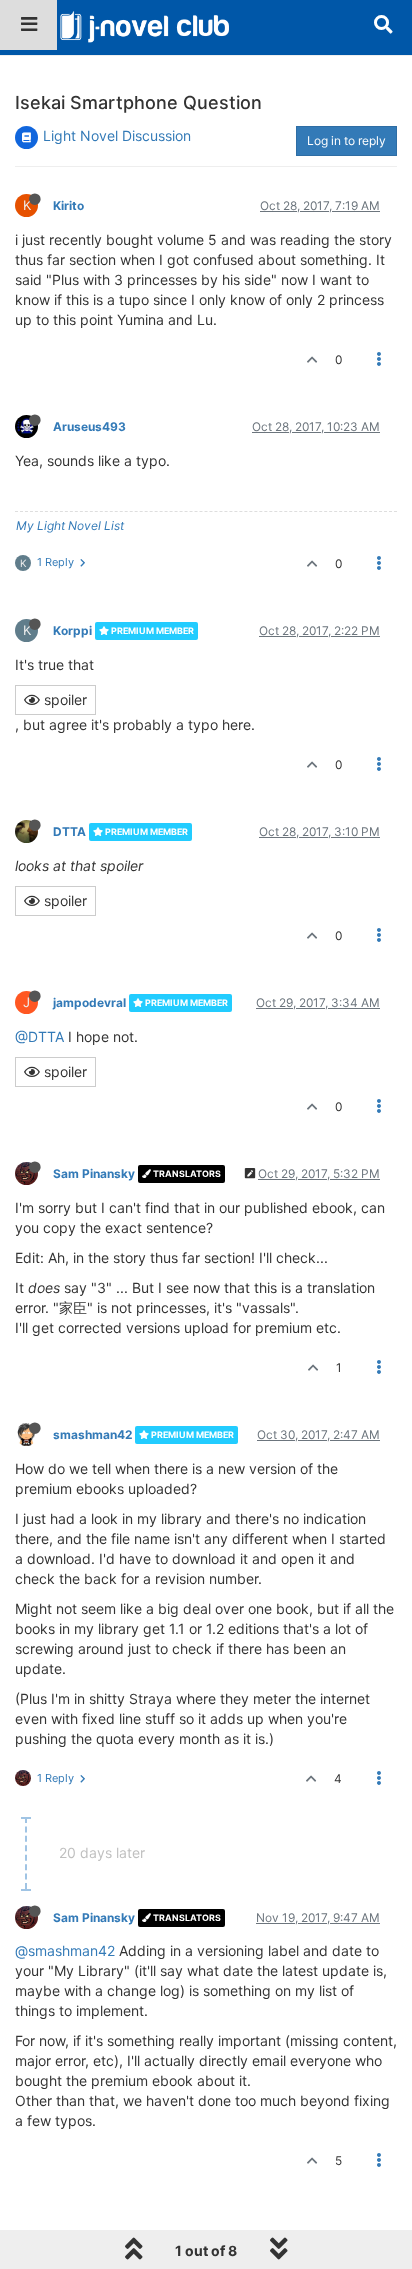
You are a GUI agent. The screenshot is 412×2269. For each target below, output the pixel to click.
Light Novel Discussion (117, 135)
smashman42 (92, 1434)
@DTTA (39, 1036)
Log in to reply (346, 140)
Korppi (72, 630)
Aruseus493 (89, 426)
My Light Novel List (70, 525)
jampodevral (89, 1002)
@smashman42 (65, 1950)
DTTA (69, 831)
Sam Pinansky (94, 1173)
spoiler (63, 699)
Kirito (68, 205)
